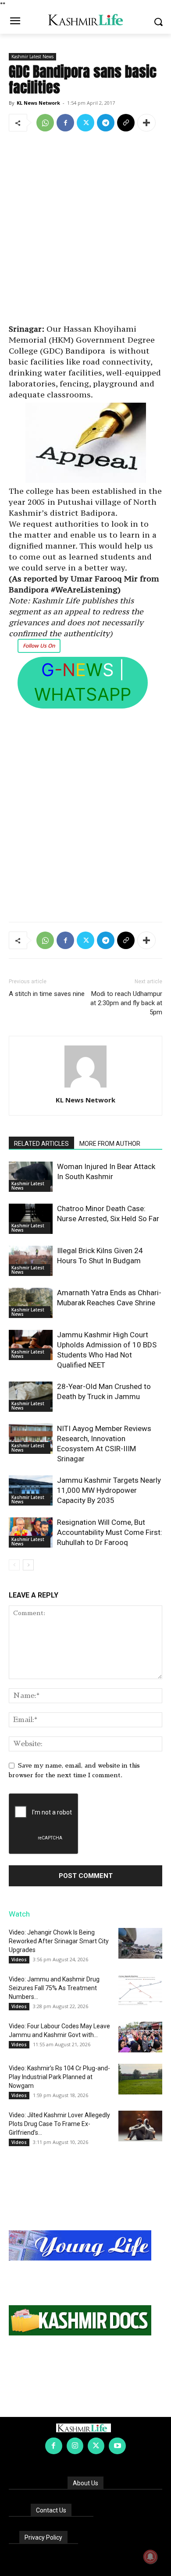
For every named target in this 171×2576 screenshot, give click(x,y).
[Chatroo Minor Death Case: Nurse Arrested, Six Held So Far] (31, 1219)
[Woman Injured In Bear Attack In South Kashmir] (31, 1177)
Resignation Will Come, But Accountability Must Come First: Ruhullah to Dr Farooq (110, 1532)
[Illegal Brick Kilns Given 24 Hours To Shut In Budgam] (31, 1261)
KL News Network (38, 103)
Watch (19, 1914)
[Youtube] (117, 2446)
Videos (19, 1959)
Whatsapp (83, 694)
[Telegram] (106, 123)
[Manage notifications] (150, 2557)
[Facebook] (65, 123)
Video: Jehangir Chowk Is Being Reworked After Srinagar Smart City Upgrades (59, 1941)
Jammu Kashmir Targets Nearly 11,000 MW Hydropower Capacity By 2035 (109, 1490)
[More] (146, 123)
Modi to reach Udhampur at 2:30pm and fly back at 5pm (126, 1003)
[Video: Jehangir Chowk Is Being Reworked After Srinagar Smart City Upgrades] (140, 1943)
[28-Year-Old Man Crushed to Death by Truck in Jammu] (31, 1397)
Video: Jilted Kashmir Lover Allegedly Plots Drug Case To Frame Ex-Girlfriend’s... (59, 2124)
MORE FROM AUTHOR (110, 1144)
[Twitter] (85, 123)
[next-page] (28, 1565)
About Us (85, 2483)
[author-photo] (85, 1088)
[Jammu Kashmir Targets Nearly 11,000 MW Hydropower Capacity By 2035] (31, 1490)
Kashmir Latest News (32, 57)
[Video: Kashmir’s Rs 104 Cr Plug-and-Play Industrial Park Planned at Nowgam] (140, 2079)
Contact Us (51, 2510)
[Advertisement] (85, 229)
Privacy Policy (43, 2537)
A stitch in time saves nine (47, 994)
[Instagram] (75, 2446)
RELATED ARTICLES (41, 1144)
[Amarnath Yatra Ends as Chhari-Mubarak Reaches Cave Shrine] (31, 1303)
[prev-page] (14, 1565)
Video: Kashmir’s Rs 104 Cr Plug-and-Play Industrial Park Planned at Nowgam (59, 2077)
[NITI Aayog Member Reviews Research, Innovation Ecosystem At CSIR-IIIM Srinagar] (31, 1439)
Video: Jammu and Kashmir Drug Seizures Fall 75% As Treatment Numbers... (54, 1988)
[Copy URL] (126, 123)
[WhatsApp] (45, 123)
